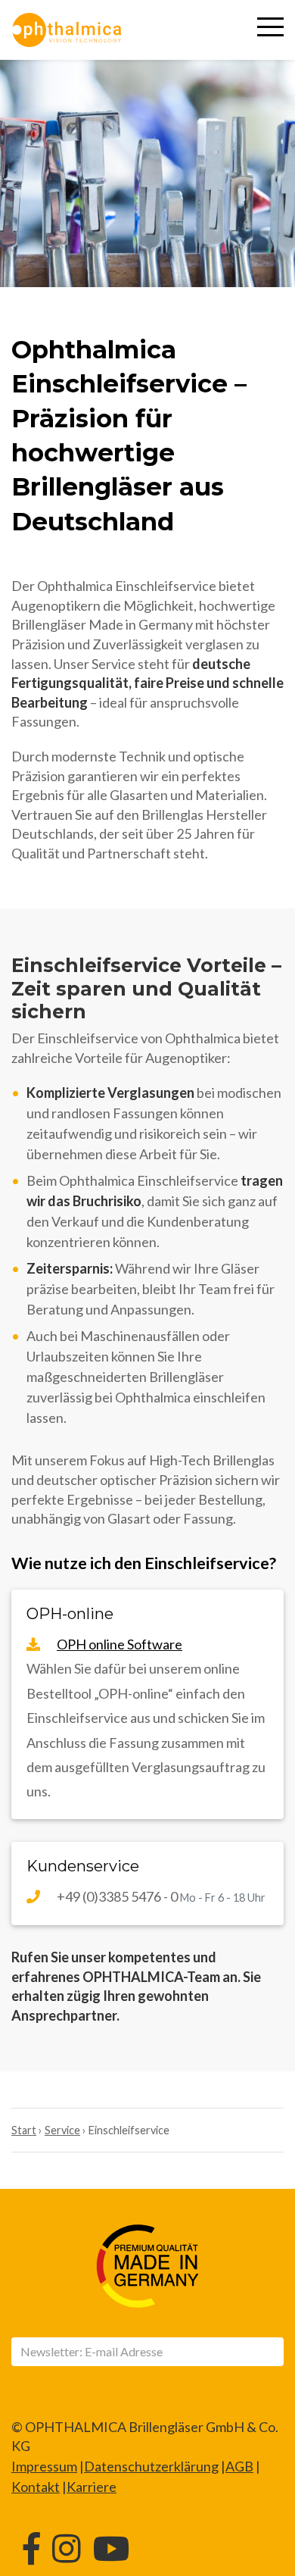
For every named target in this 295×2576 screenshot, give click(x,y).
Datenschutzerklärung (151, 2466)
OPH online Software (120, 1644)
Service (62, 2130)
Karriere (92, 2487)
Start (24, 2130)
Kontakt (36, 2487)
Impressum (44, 2466)
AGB (239, 2466)
